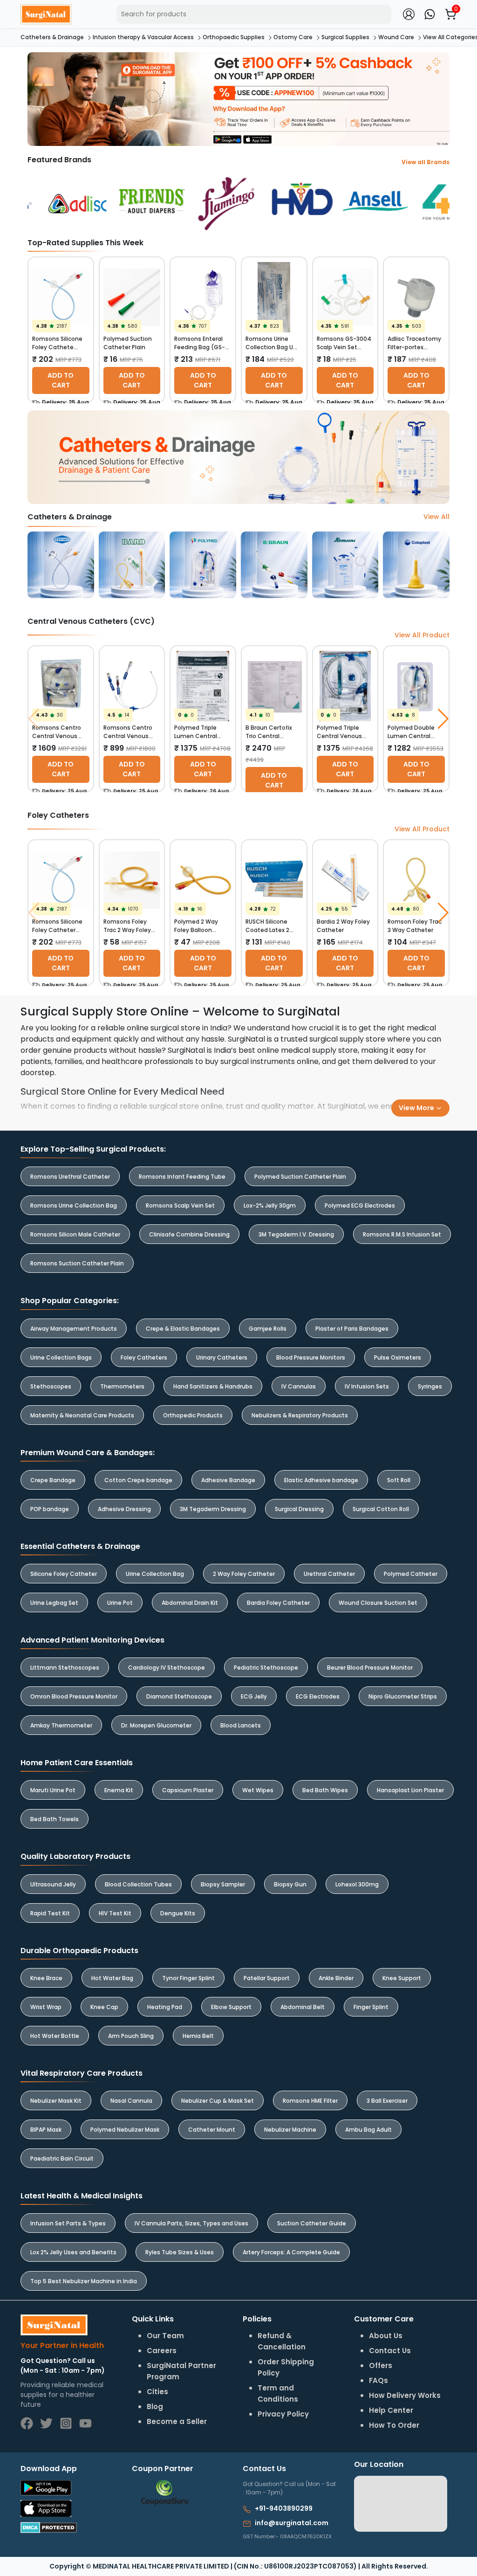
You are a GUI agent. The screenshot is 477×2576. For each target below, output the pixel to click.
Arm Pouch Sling (131, 2036)
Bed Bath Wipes (325, 1790)
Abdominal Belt (303, 2007)
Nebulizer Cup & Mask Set (218, 2101)
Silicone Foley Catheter (64, 1574)
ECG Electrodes (318, 1696)
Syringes (430, 1386)
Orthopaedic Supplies (234, 37)
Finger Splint (371, 2007)
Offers (381, 2365)
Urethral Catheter (329, 1574)
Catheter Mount (212, 2130)
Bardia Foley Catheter (278, 1603)
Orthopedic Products (193, 1415)
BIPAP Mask (46, 2130)
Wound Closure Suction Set (378, 1603)
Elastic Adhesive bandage (321, 1480)
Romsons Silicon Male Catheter (75, 1234)
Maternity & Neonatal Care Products (82, 1415)
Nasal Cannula (131, 2101)
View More (417, 1108)
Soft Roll (399, 1480)
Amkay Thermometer (61, 1725)
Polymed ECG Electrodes (360, 1205)
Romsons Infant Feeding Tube (182, 1177)
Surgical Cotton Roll (381, 1509)
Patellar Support (267, 1978)
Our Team (165, 2336)
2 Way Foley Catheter (244, 1574)
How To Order (394, 2425)
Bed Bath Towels (55, 1819)
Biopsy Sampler (223, 1884)
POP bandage (50, 1509)
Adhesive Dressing (124, 1509)
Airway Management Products (74, 1329)
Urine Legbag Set (54, 1603)
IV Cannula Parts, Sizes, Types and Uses (191, 2223)
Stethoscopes (51, 1386)
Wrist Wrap (46, 2007)
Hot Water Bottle (55, 2036)
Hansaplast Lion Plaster (410, 1790)
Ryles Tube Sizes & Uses (180, 2252)
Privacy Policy (283, 2414)
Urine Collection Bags (61, 1357)
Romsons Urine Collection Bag (74, 1205)
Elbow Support (231, 2007)
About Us (386, 2336)
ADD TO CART (61, 380)
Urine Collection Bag (155, 1574)
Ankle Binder (336, 1978)
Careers (162, 2351)
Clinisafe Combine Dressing (189, 1234)
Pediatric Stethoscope (266, 1668)
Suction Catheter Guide (312, 2223)
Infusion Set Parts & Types (68, 2223)
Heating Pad (165, 2007)
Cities (157, 2392)
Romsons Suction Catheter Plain (77, 1263)
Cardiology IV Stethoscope (167, 1668)
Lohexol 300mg (357, 1884)
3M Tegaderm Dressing (213, 1509)
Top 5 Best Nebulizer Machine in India (84, 2281)
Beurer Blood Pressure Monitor (370, 1668)
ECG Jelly (254, 1696)
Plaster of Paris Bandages (352, 1329)
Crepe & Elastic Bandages (183, 1329)
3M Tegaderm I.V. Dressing (296, 1234)
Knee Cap (104, 2007)
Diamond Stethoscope (179, 1696)
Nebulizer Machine (290, 2130)
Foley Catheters (144, 1357)
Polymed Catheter (411, 1574)
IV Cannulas (299, 1386)
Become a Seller (177, 2421)
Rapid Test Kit (50, 1913)
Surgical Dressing (299, 1509)
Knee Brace (46, 1978)
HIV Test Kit (115, 1913)
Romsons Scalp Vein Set (180, 1205)
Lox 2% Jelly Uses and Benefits (73, 2252)
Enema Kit (119, 1790)
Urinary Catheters (222, 1357)
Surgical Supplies (345, 37)
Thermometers (122, 1386)
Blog (155, 2407)
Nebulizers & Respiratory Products (300, 1415)
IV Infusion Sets (367, 1386)
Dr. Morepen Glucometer (156, 1725)
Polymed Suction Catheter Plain (300, 1177)
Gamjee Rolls (268, 1329)
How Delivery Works (405, 2395)
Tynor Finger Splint (188, 1978)
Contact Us (390, 2351)
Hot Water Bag (112, 1978)
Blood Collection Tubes (138, 1884)
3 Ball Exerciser (387, 2101)
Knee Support (402, 1978)
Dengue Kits (178, 1913)
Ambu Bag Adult (368, 2130)
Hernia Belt (198, 2036)
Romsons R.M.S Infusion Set (402, 1234)
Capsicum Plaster (188, 1790)
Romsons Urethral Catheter (70, 1177)
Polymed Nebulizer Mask (125, 2130)
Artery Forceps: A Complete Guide (291, 2252)
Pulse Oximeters (398, 1357)
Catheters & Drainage (52, 37)
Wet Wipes (258, 1790)
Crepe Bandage (53, 1480)
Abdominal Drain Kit (190, 1603)
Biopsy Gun (290, 1884)
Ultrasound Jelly (53, 1884)
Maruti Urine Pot (53, 1790)
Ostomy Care (293, 37)
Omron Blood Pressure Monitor (74, 1696)
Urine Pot (120, 1603)
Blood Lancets (241, 1725)
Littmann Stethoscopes (65, 1668)
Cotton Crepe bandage (138, 1480)
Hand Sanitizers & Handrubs (213, 1386)
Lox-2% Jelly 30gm (270, 1205)
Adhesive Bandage (228, 1480)
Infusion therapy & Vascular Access (143, 37)
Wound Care (396, 37)
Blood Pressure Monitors (311, 1357)
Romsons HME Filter (310, 2101)
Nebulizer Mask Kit (56, 2101)
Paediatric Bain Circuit (62, 2158)
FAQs (378, 2380)
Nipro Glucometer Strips (403, 1696)
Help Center (391, 2410)
